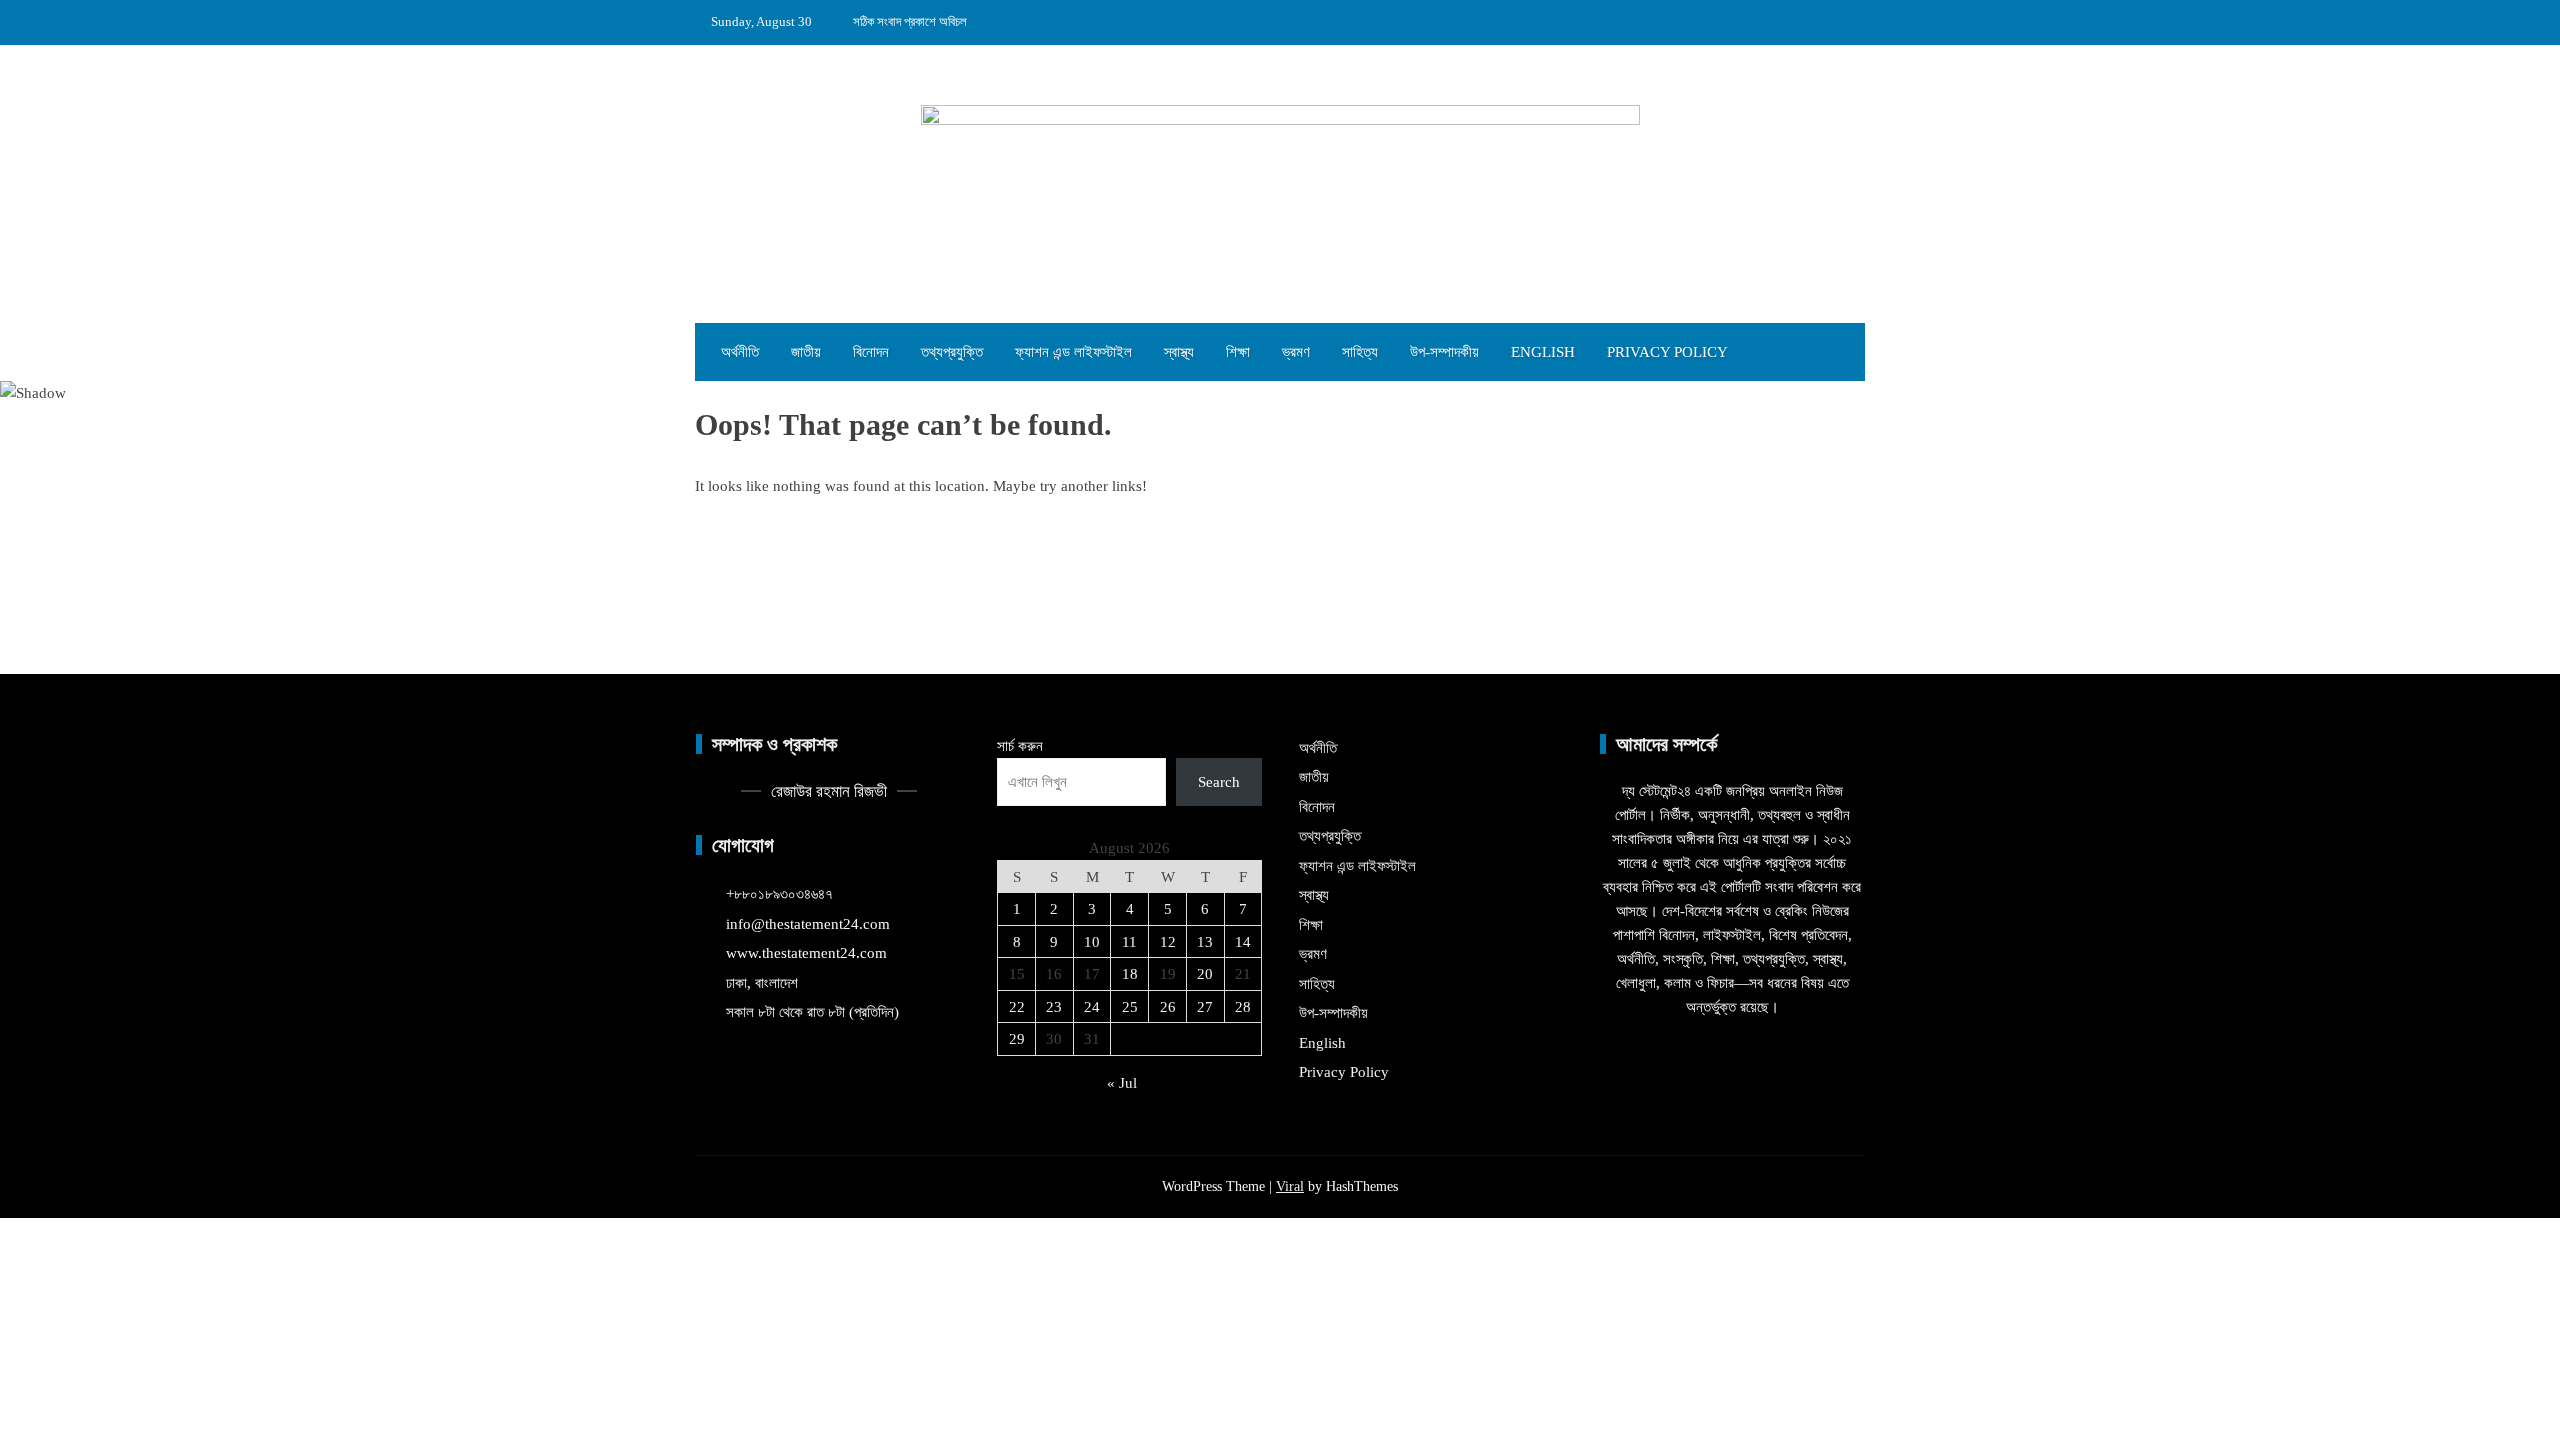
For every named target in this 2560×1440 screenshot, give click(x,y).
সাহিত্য (1360, 352)
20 (1205, 974)
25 (1130, 1007)
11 (1129, 942)
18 (1130, 974)
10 (1092, 942)
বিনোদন (871, 352)
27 (1205, 1007)
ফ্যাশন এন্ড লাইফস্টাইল (1073, 352)
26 (1168, 1007)
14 (1243, 942)
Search (1219, 782)
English (1543, 352)
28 (1243, 1007)
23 (1054, 1007)
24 (1092, 1007)
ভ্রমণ (1296, 352)
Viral (1290, 1186)
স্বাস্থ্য (1179, 352)
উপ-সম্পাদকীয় (1444, 352)
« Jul (1122, 1083)
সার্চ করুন (1020, 746)
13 (1205, 942)
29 (1017, 1039)
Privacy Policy (1667, 352)
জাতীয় (806, 352)
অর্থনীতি (740, 352)
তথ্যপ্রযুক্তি (952, 352)
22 (1017, 1007)
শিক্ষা (1238, 352)
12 (1168, 942)
